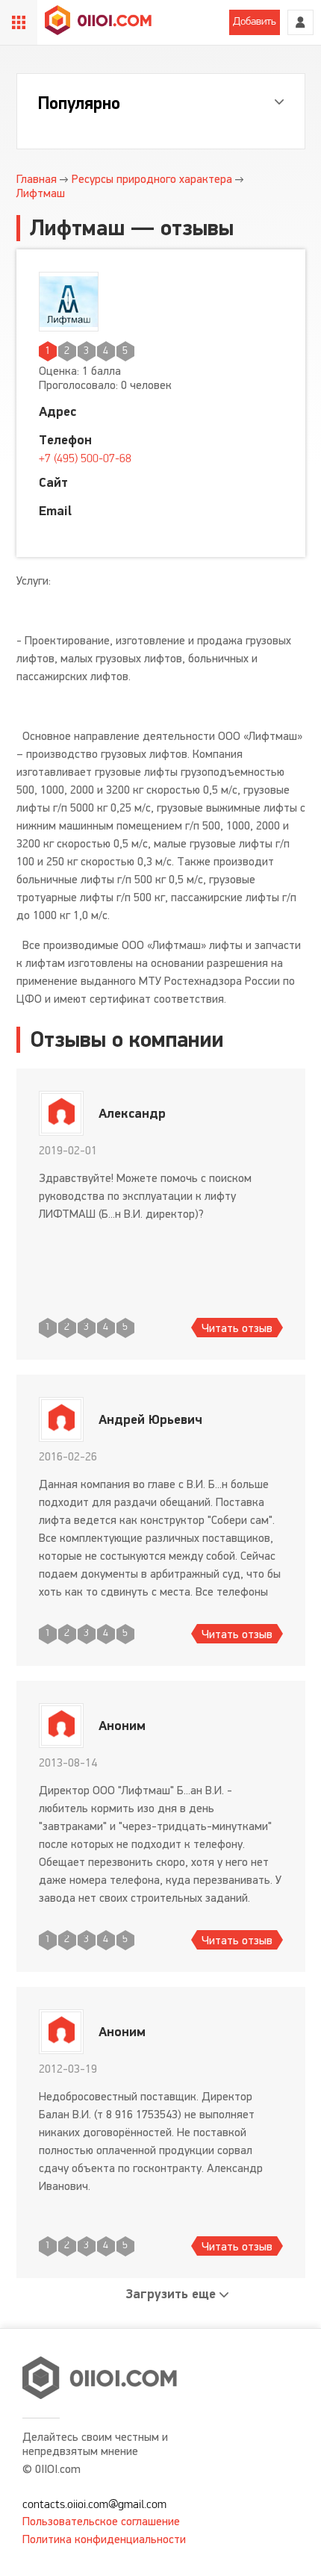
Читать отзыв (237, 1328)
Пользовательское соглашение (101, 2521)
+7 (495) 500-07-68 (85, 459)
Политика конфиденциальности (104, 2539)
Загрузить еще (171, 2294)
